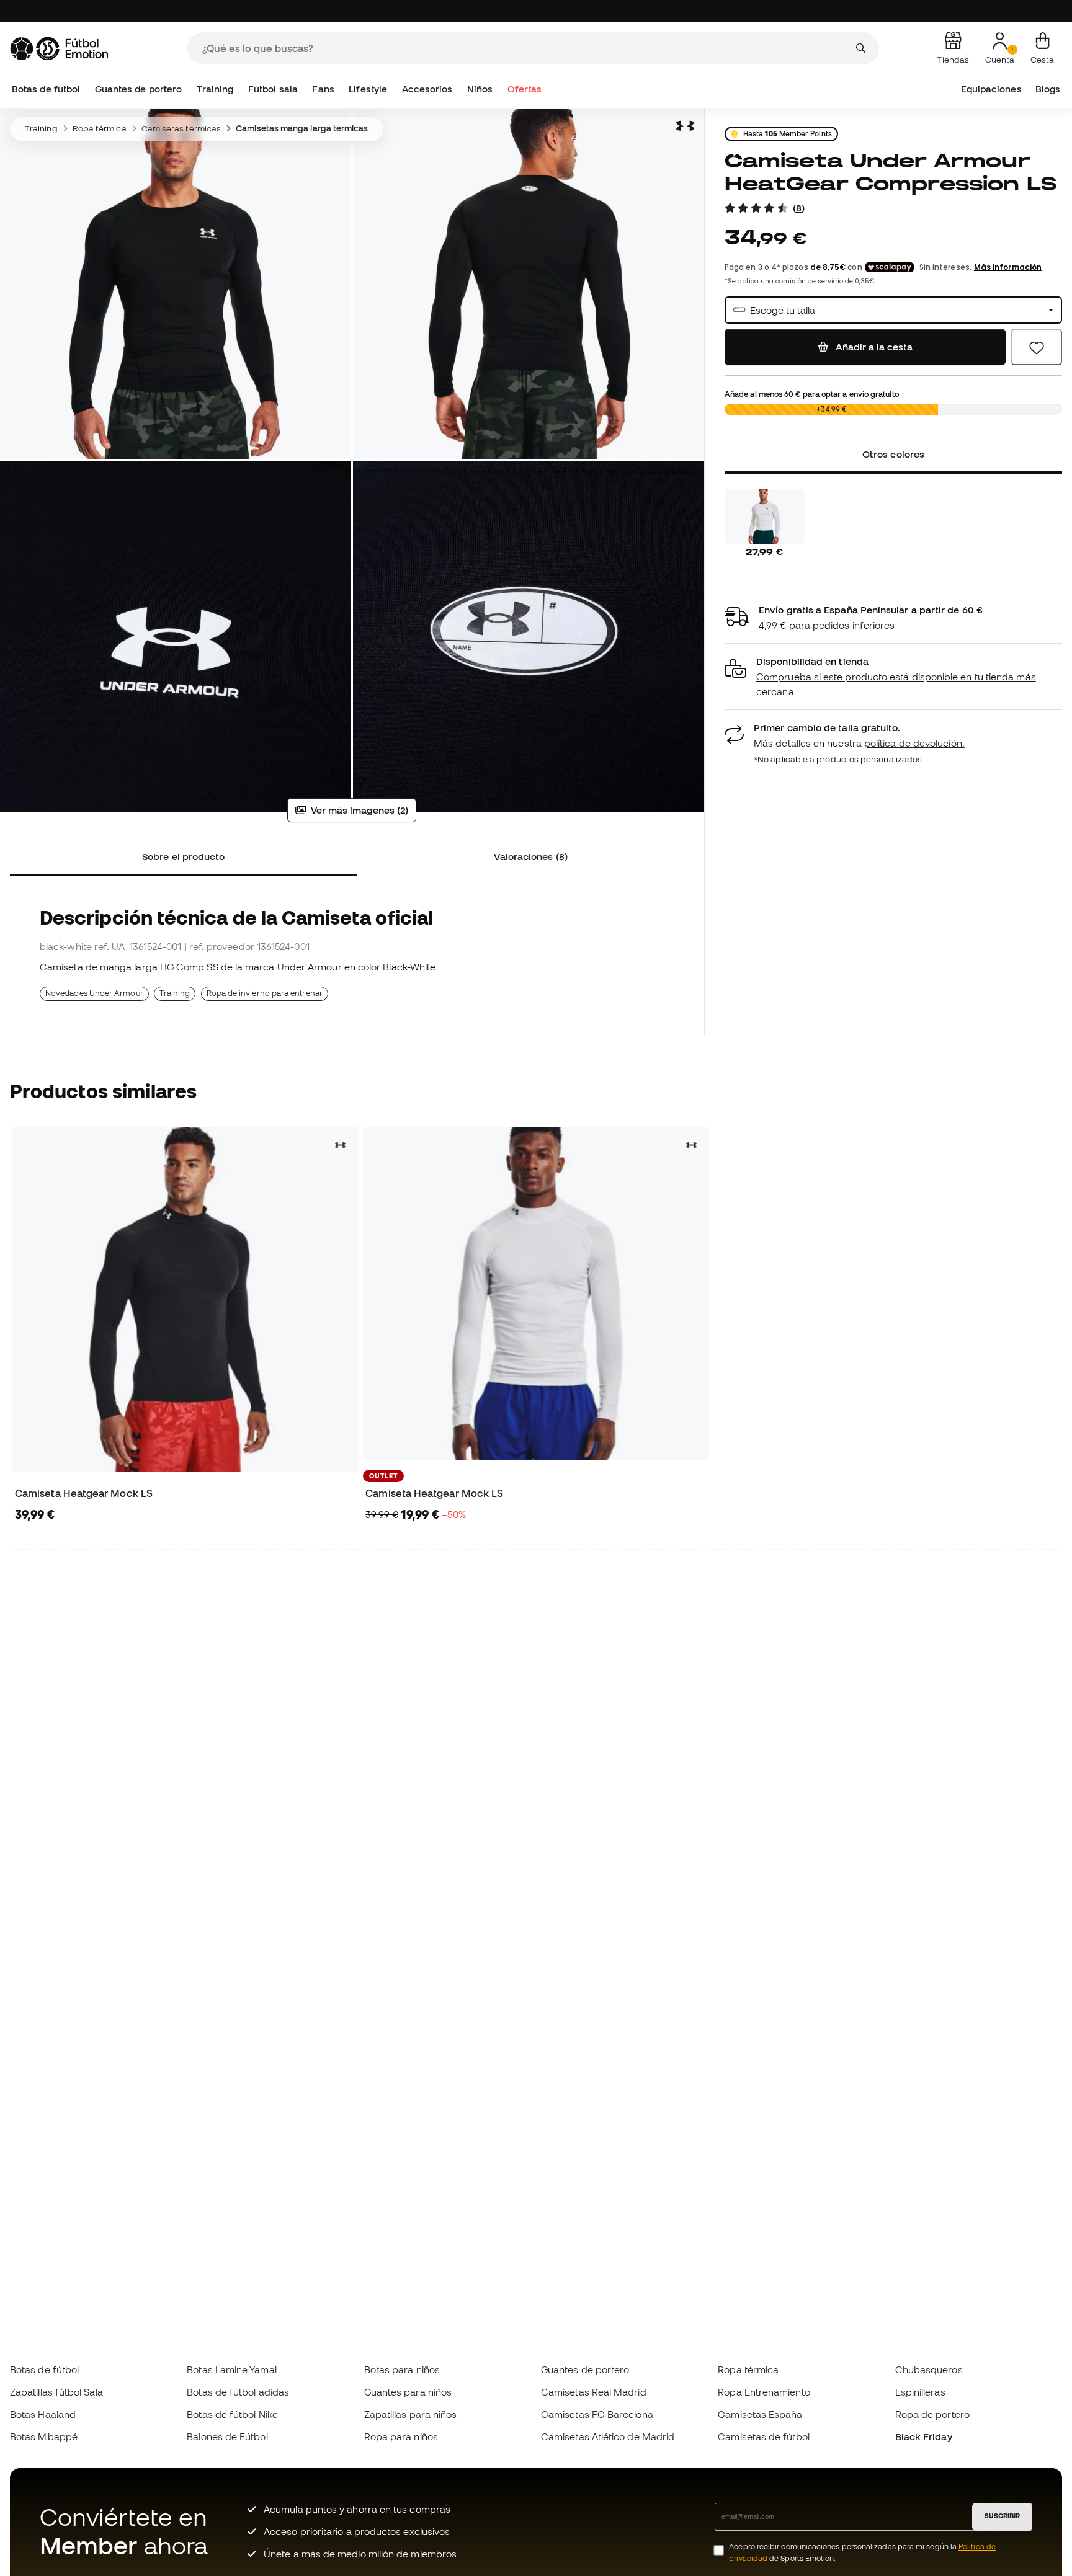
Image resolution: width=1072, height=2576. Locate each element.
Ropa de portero (932, 2414)
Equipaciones (991, 89)
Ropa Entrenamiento (764, 2392)
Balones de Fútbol (227, 2436)
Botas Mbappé (44, 2436)
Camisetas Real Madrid (594, 2392)
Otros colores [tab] (893, 454)
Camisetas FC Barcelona (597, 2414)
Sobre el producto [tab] (183, 856)
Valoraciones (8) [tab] (531, 856)
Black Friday (924, 2436)
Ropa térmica (100, 128)
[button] (893, 677)
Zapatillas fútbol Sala (56, 2392)
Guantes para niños (408, 2392)
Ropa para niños (401, 2436)
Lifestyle (368, 89)
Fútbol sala (273, 89)
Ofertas (525, 89)
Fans (323, 89)
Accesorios (427, 89)
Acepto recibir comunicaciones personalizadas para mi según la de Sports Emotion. (862, 2552)
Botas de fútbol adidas (238, 2392)
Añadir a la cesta (873, 347)
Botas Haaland (43, 2414)
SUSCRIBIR (1002, 2516)
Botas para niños (402, 2369)
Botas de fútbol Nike (232, 2414)
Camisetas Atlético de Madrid (608, 2436)
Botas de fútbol (46, 89)
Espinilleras (920, 2392)
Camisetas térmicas (181, 128)
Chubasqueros (929, 2369)
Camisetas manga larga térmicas (302, 128)
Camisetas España (760, 2414)
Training (215, 89)
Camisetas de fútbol (763, 2436)
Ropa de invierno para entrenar (265, 993)
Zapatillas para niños (411, 2414)
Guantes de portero (138, 89)
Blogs (1048, 89)
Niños (480, 89)
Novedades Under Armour (94, 993)
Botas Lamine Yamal (231, 2369)
